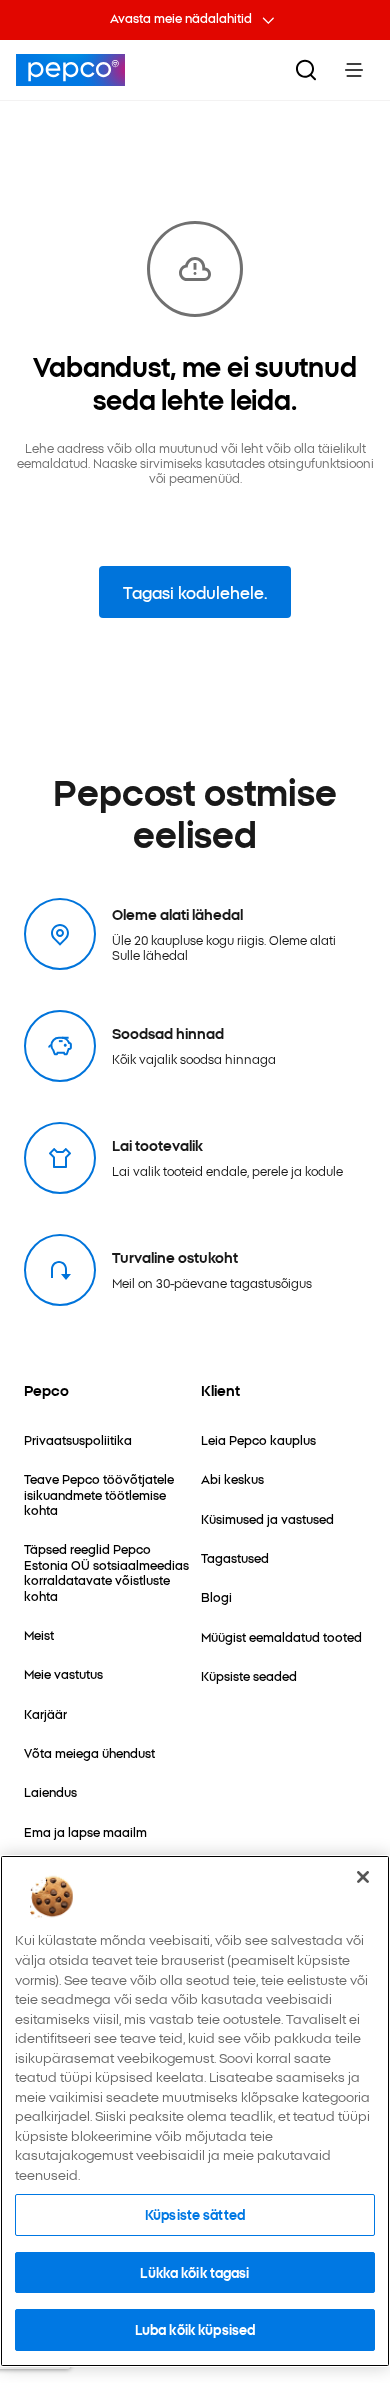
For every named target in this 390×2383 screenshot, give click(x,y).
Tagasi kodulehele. (195, 592)
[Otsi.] (306, 70)
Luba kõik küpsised (195, 2329)
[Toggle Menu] (354, 70)
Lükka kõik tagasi (194, 2272)
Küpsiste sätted (195, 2214)
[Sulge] (363, 1877)
